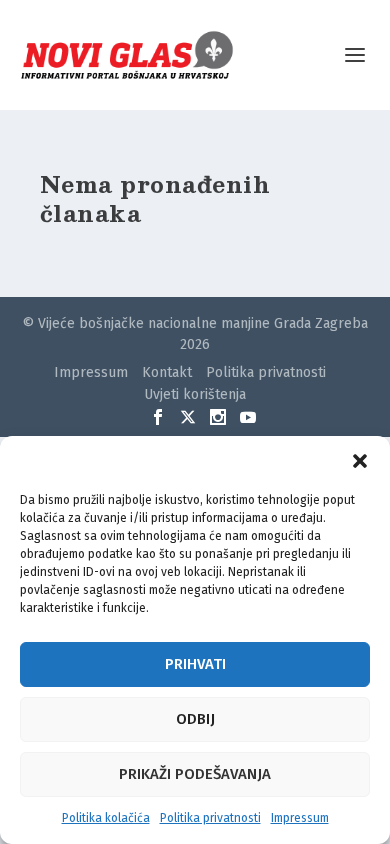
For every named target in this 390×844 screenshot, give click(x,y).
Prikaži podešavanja (195, 774)
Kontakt (167, 372)
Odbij (195, 719)
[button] (360, 461)
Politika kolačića (106, 818)
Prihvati (195, 664)
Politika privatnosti (210, 818)
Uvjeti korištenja (195, 394)
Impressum (300, 818)
